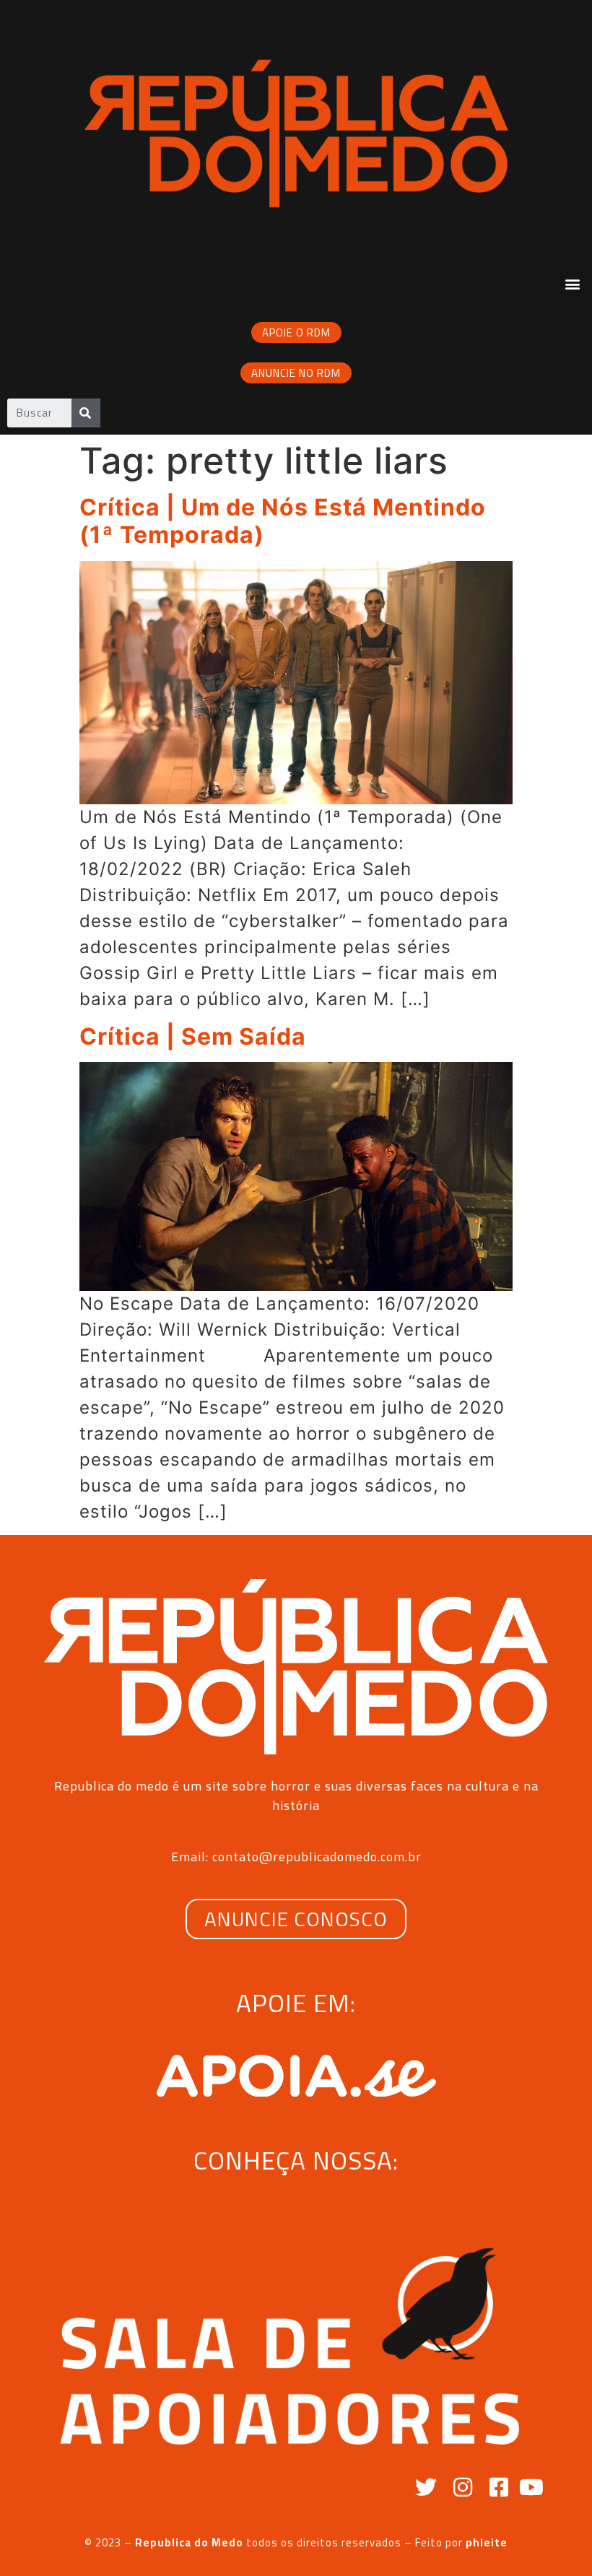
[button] (573, 284)
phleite (487, 2542)
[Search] (86, 413)
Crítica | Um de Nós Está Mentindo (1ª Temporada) (283, 521)
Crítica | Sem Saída (193, 1036)
